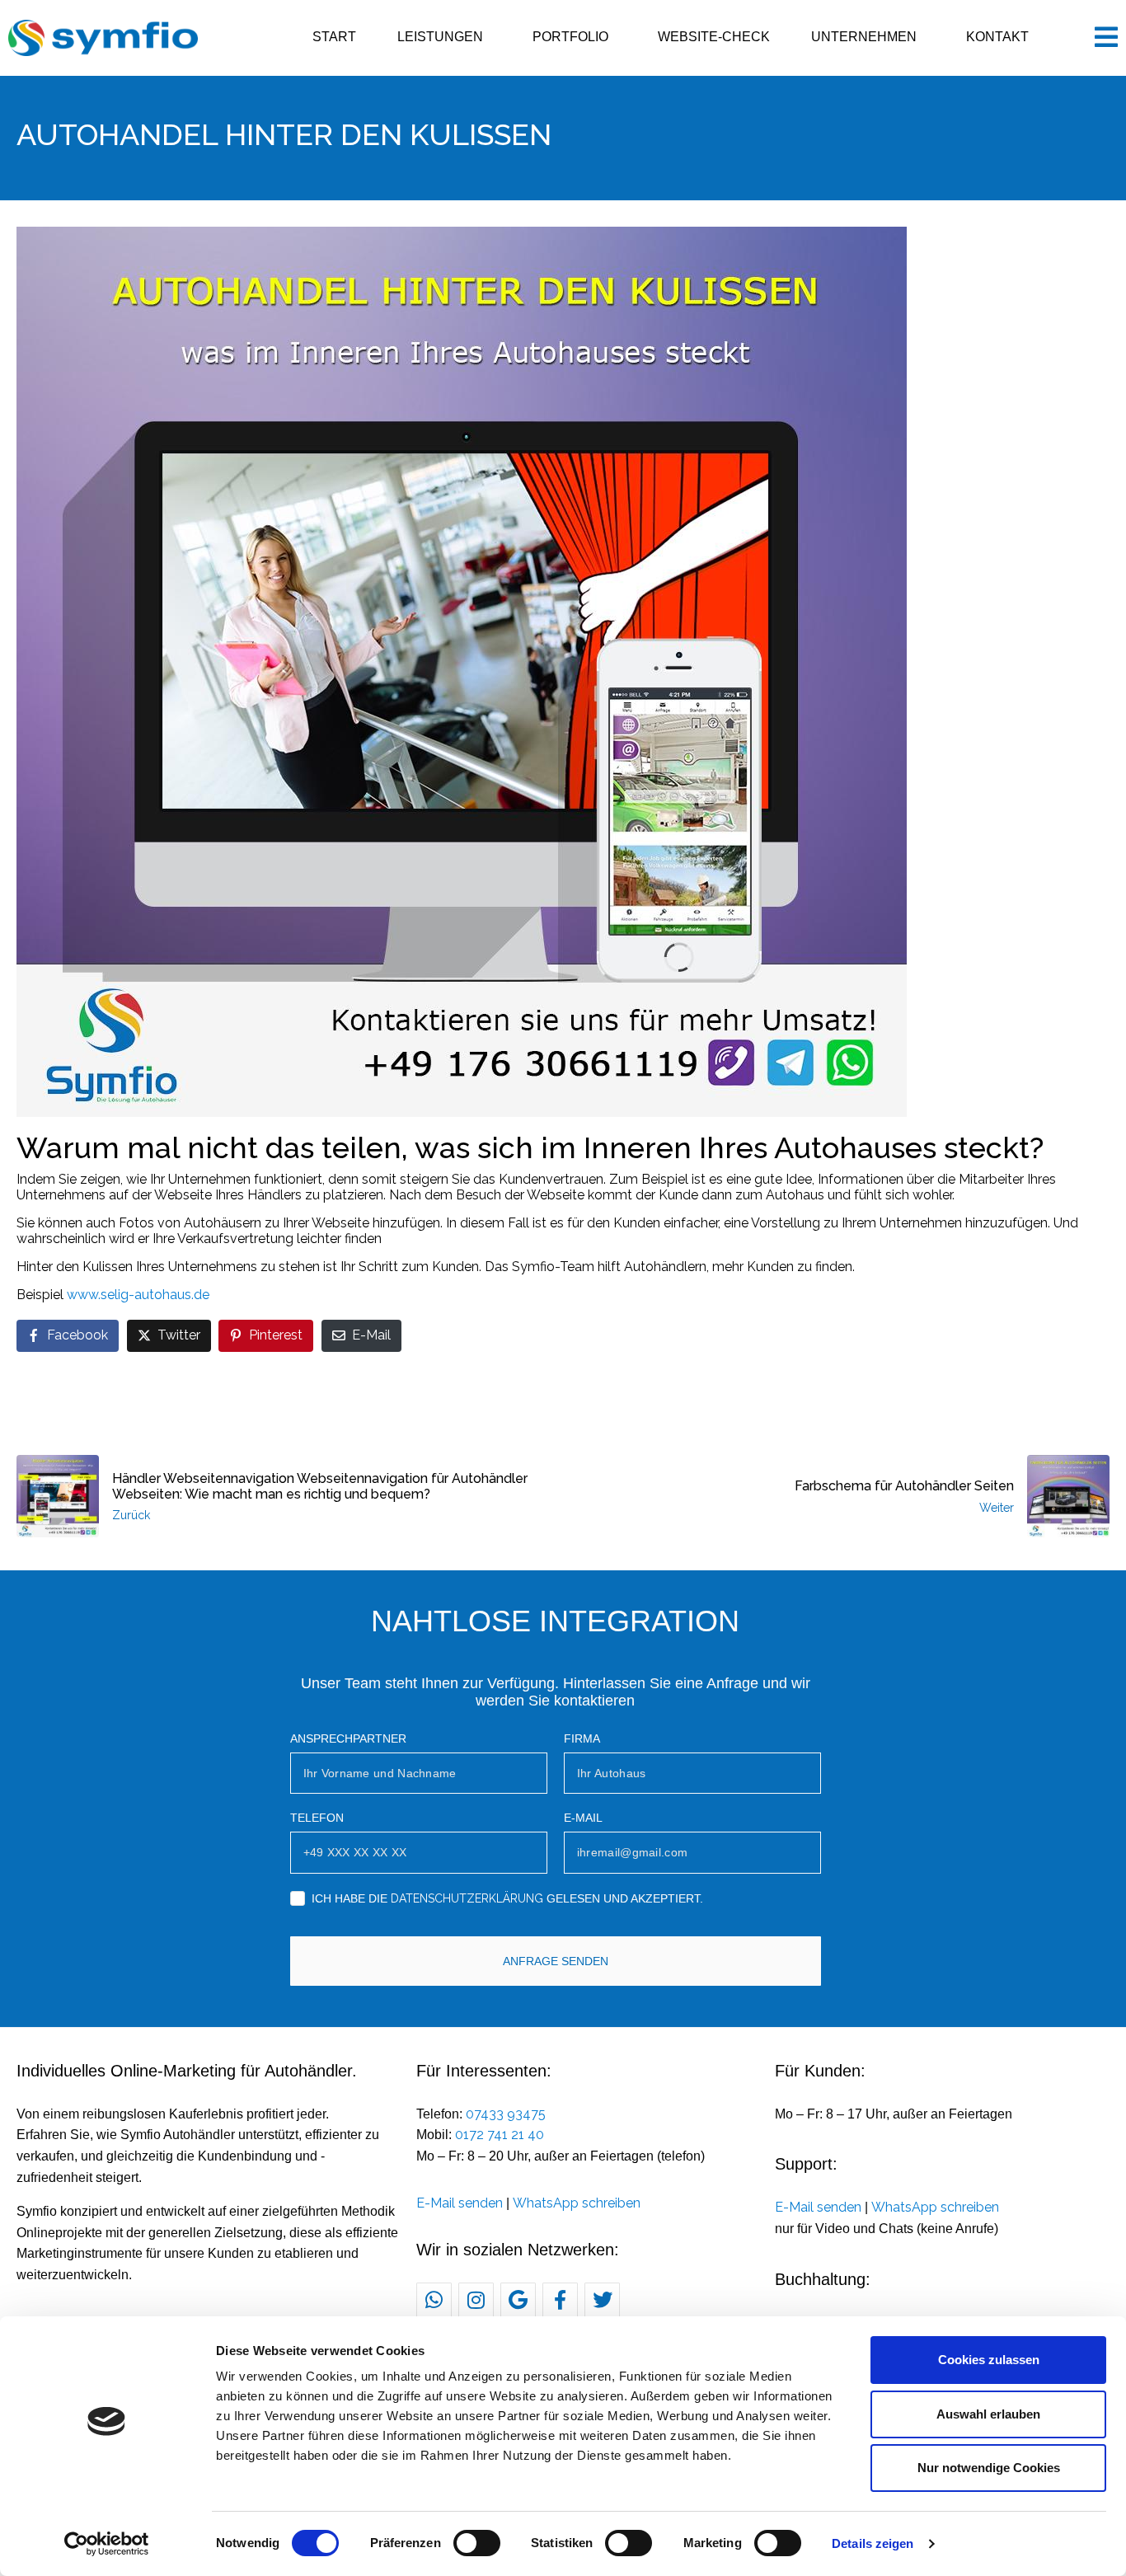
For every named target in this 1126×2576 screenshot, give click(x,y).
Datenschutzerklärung (467, 1898)
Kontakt (997, 37)
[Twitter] (602, 2300)
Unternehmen (864, 37)
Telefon (317, 1818)
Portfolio (570, 37)
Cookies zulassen (989, 2360)
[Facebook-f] (560, 2300)
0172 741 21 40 (500, 2135)
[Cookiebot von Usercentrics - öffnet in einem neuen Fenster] (107, 2544)
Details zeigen (873, 2543)
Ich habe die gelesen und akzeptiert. (507, 1898)
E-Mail (583, 1818)
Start (334, 37)
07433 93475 (506, 2114)
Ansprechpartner (348, 1738)
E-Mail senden (460, 2203)
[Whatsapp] (434, 2300)
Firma (582, 1738)
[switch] (477, 2543)
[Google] (518, 2300)
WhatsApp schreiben (577, 2203)
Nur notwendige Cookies (989, 2468)
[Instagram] (476, 2300)
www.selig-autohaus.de (138, 1295)
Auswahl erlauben (988, 2414)
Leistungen (440, 37)
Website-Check (714, 37)
